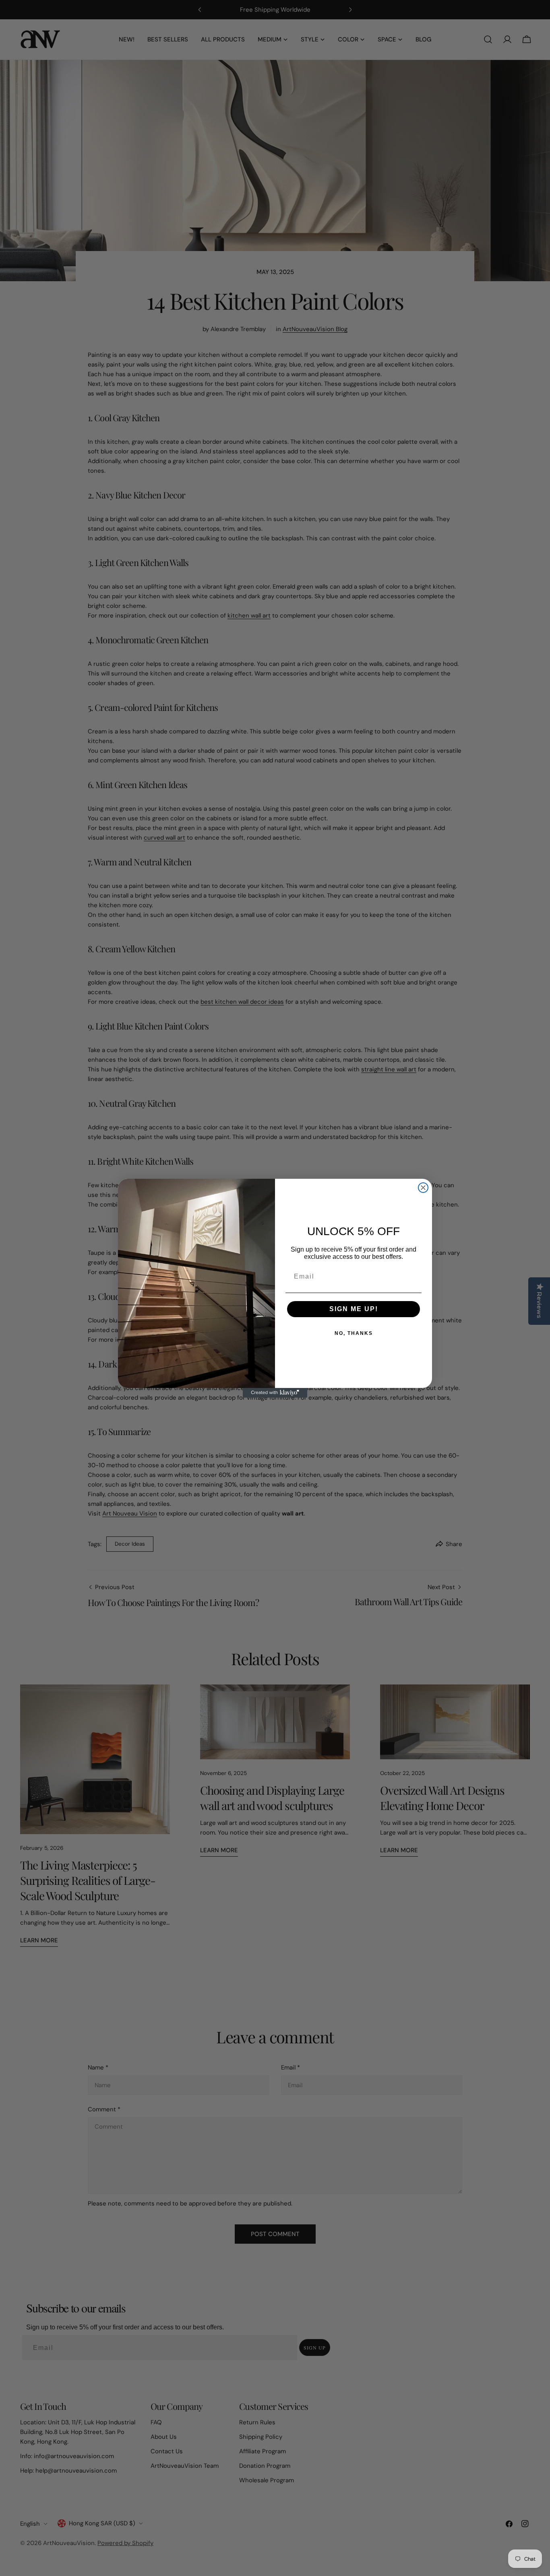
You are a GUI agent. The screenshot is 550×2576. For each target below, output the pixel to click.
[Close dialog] (423, 1188)
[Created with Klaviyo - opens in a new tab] (275, 1393)
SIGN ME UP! (354, 1309)
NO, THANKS (354, 1333)
